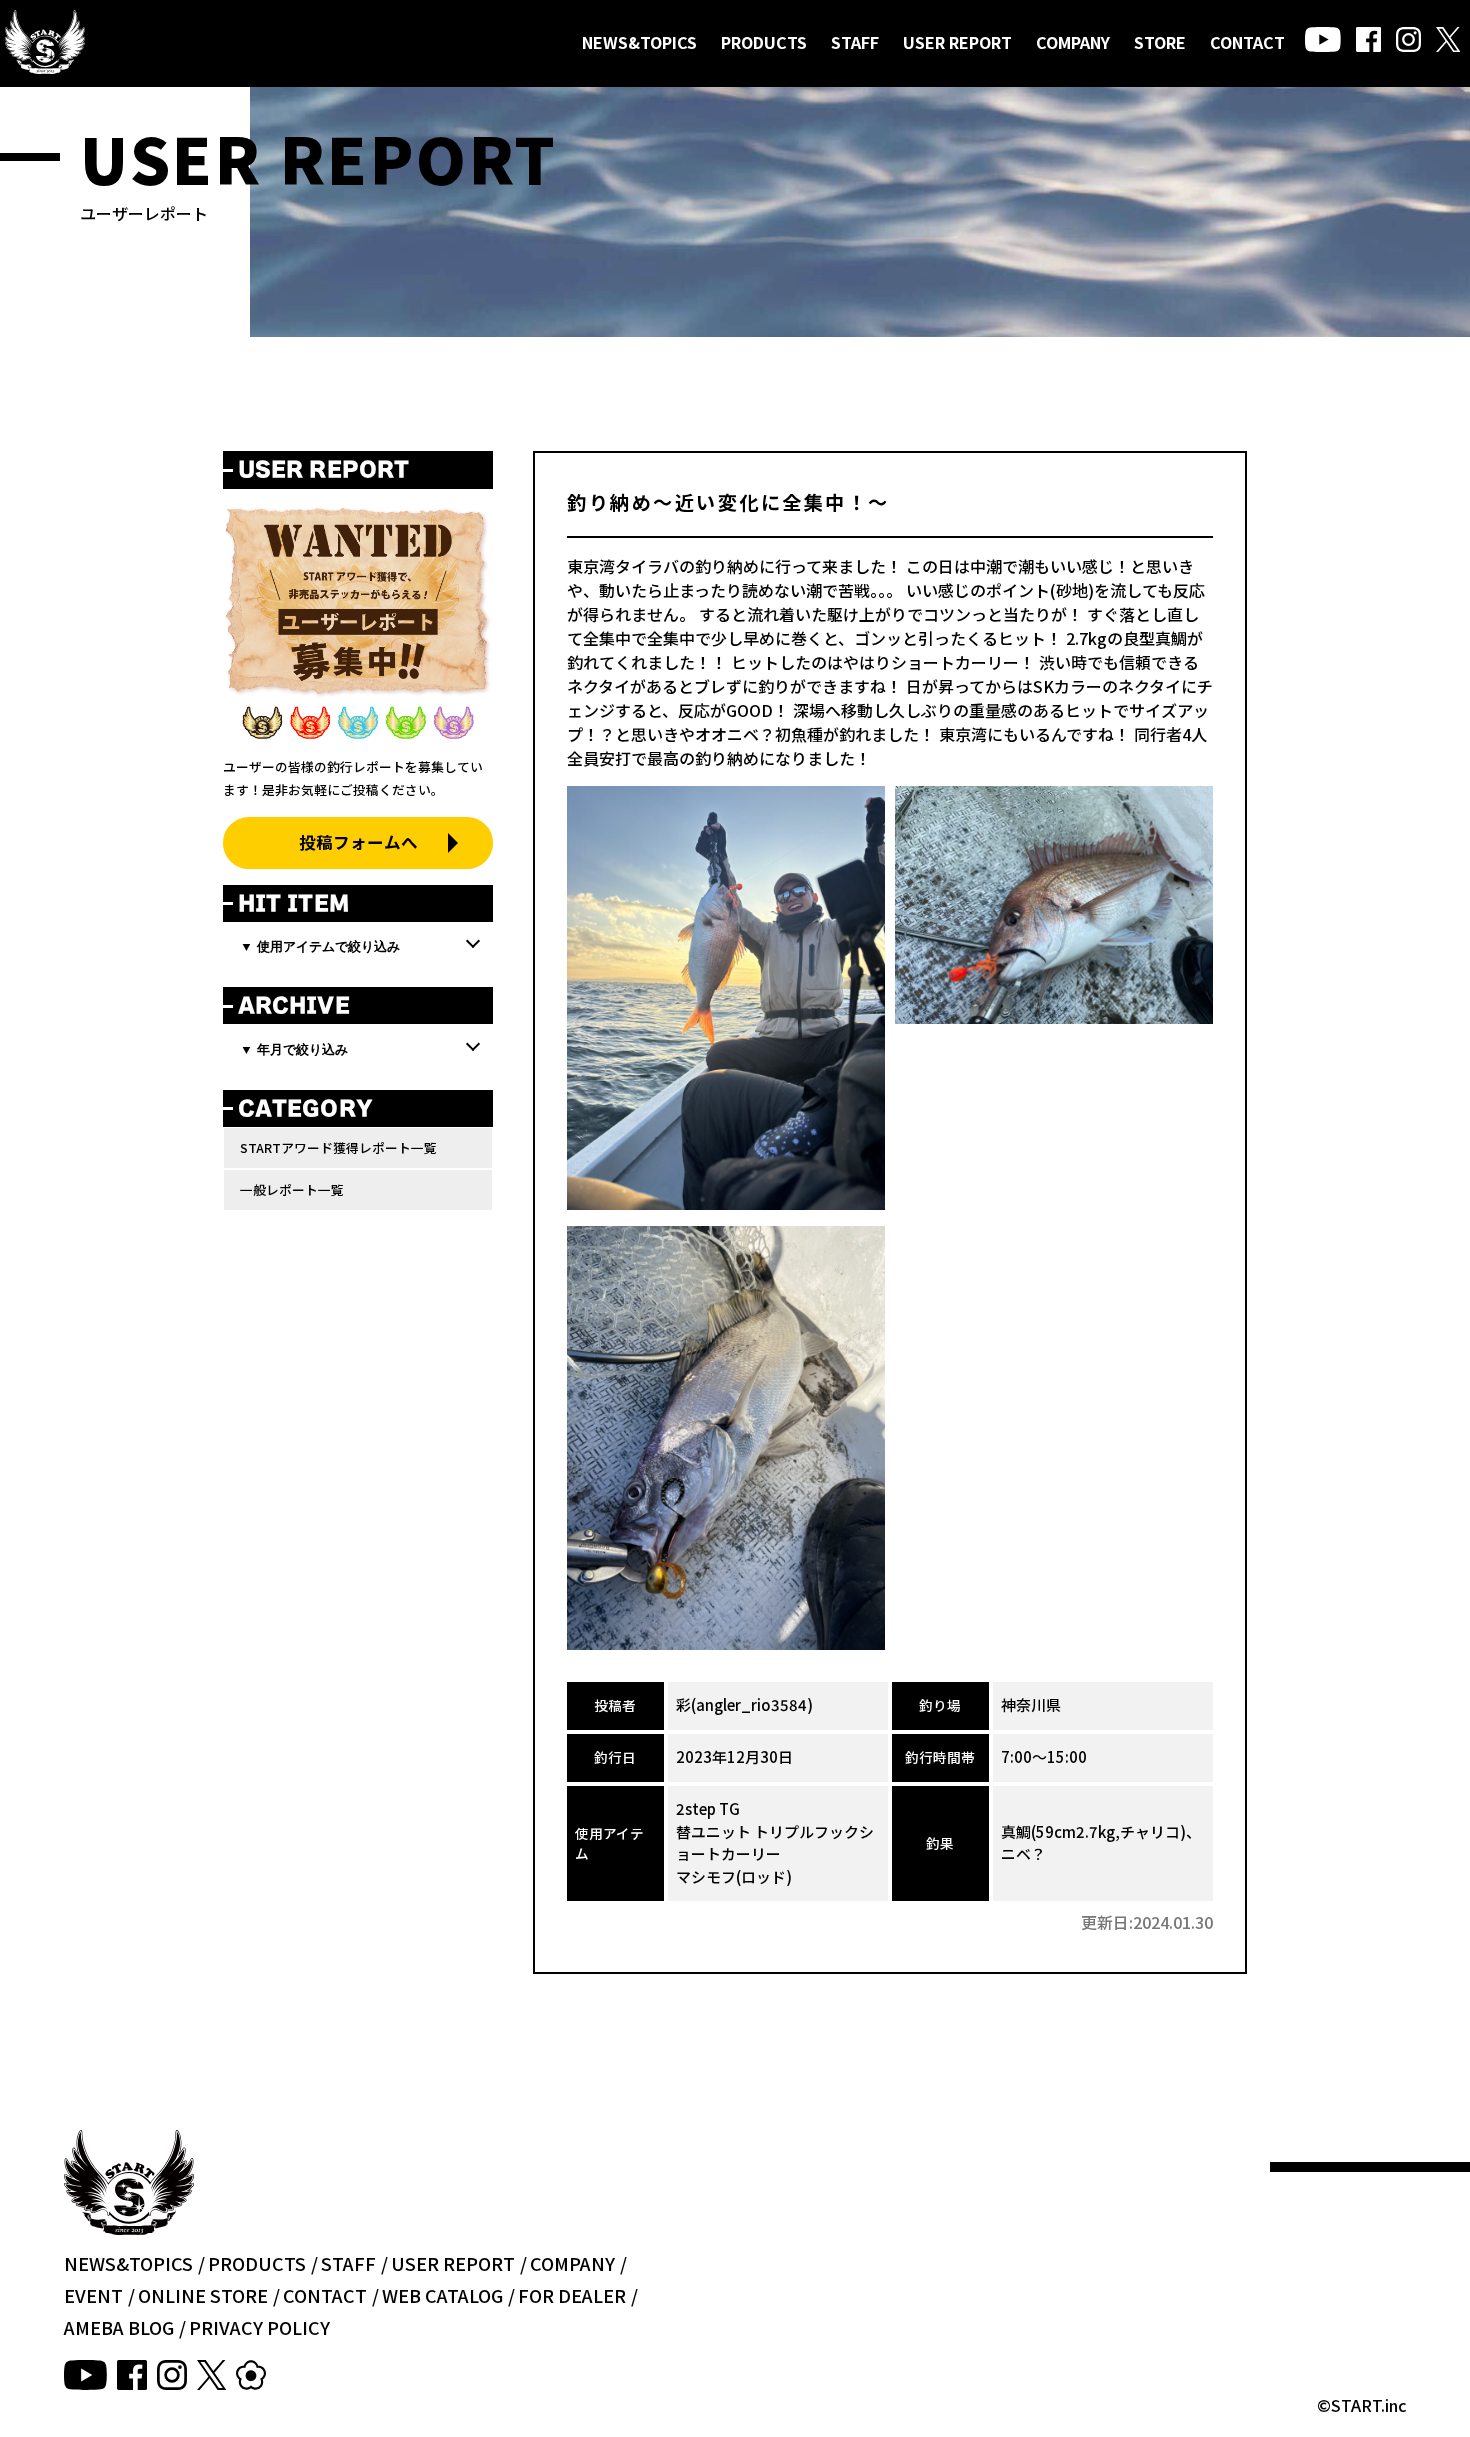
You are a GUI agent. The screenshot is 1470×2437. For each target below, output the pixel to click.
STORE (1160, 42)
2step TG (708, 1808)
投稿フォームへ (358, 842)
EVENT (93, 2295)
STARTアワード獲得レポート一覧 (338, 1147)
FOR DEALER (572, 2295)
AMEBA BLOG (119, 2327)
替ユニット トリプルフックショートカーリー (775, 1842)
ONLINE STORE (203, 2295)
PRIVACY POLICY (259, 2327)
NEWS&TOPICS (639, 42)
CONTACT (1247, 42)
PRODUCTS (764, 42)
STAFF (855, 42)
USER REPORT (957, 42)
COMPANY (1073, 42)
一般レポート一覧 (292, 1189)
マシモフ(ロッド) (734, 1876)
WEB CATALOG (442, 2295)
